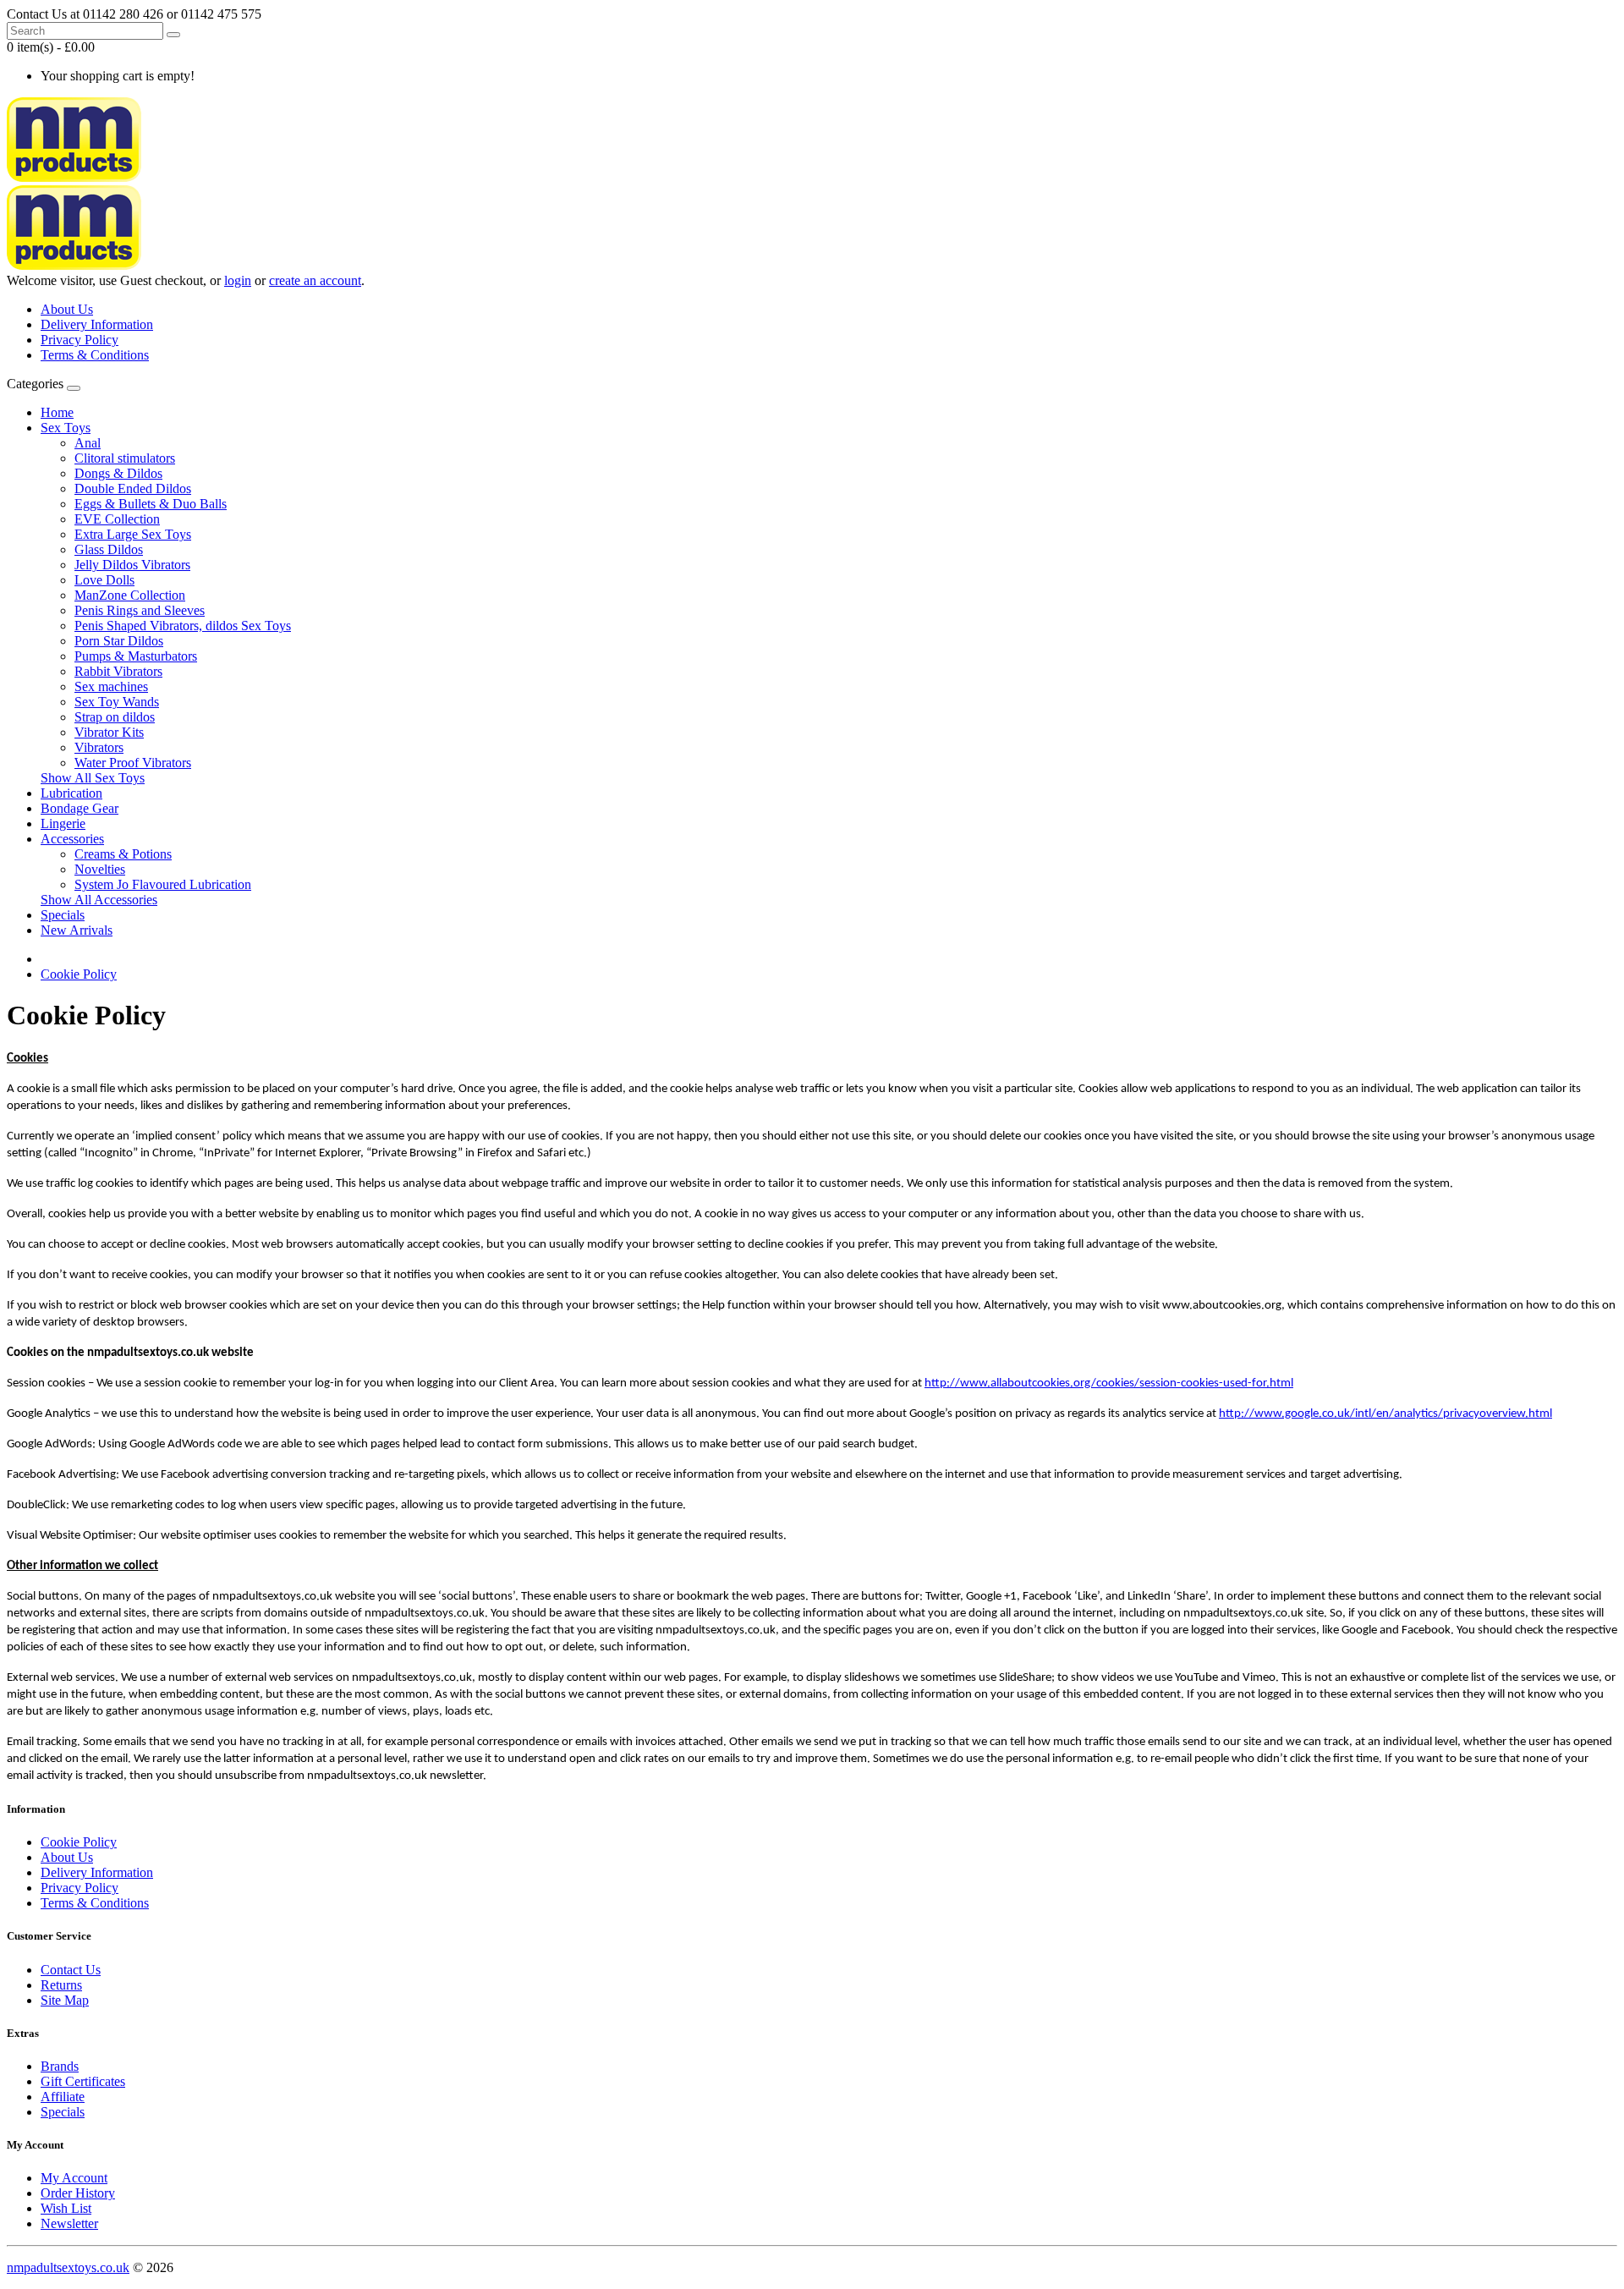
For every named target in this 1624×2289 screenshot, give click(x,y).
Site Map (65, 2000)
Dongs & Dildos (118, 473)
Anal (88, 443)
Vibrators (99, 747)
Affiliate (63, 2097)
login (238, 280)
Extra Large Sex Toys (133, 534)
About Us (67, 309)
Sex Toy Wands (117, 702)
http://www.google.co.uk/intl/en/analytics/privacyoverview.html (1385, 1414)
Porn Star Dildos (119, 641)
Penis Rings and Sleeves (140, 610)
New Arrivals (77, 930)
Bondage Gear (80, 808)
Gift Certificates (83, 2081)
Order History (78, 2193)
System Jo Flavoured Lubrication (163, 884)
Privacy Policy (80, 340)
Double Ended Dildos (133, 489)
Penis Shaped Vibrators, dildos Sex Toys (183, 626)
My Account (74, 2178)
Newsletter (69, 2223)
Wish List (66, 2208)
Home (57, 412)
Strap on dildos (115, 717)
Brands (60, 2066)
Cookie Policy (79, 974)
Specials (63, 915)
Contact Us (71, 1970)
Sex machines (111, 686)
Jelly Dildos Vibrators (132, 565)
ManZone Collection (130, 595)
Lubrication (71, 793)
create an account (315, 280)
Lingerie (63, 823)
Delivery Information (97, 324)
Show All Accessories (99, 900)
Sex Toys (66, 428)
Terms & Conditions (95, 355)
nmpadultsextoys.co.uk (68, 2267)
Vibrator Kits (109, 732)
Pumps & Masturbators (136, 656)
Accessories (72, 839)
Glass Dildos (109, 549)
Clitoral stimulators (125, 458)
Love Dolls (104, 580)
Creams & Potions (123, 854)
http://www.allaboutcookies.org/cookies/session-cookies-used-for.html (1109, 1383)
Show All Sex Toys (93, 778)
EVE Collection (117, 519)
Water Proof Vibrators (133, 763)
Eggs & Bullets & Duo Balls (151, 504)
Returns (61, 1985)
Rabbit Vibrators (118, 671)
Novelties (100, 869)
